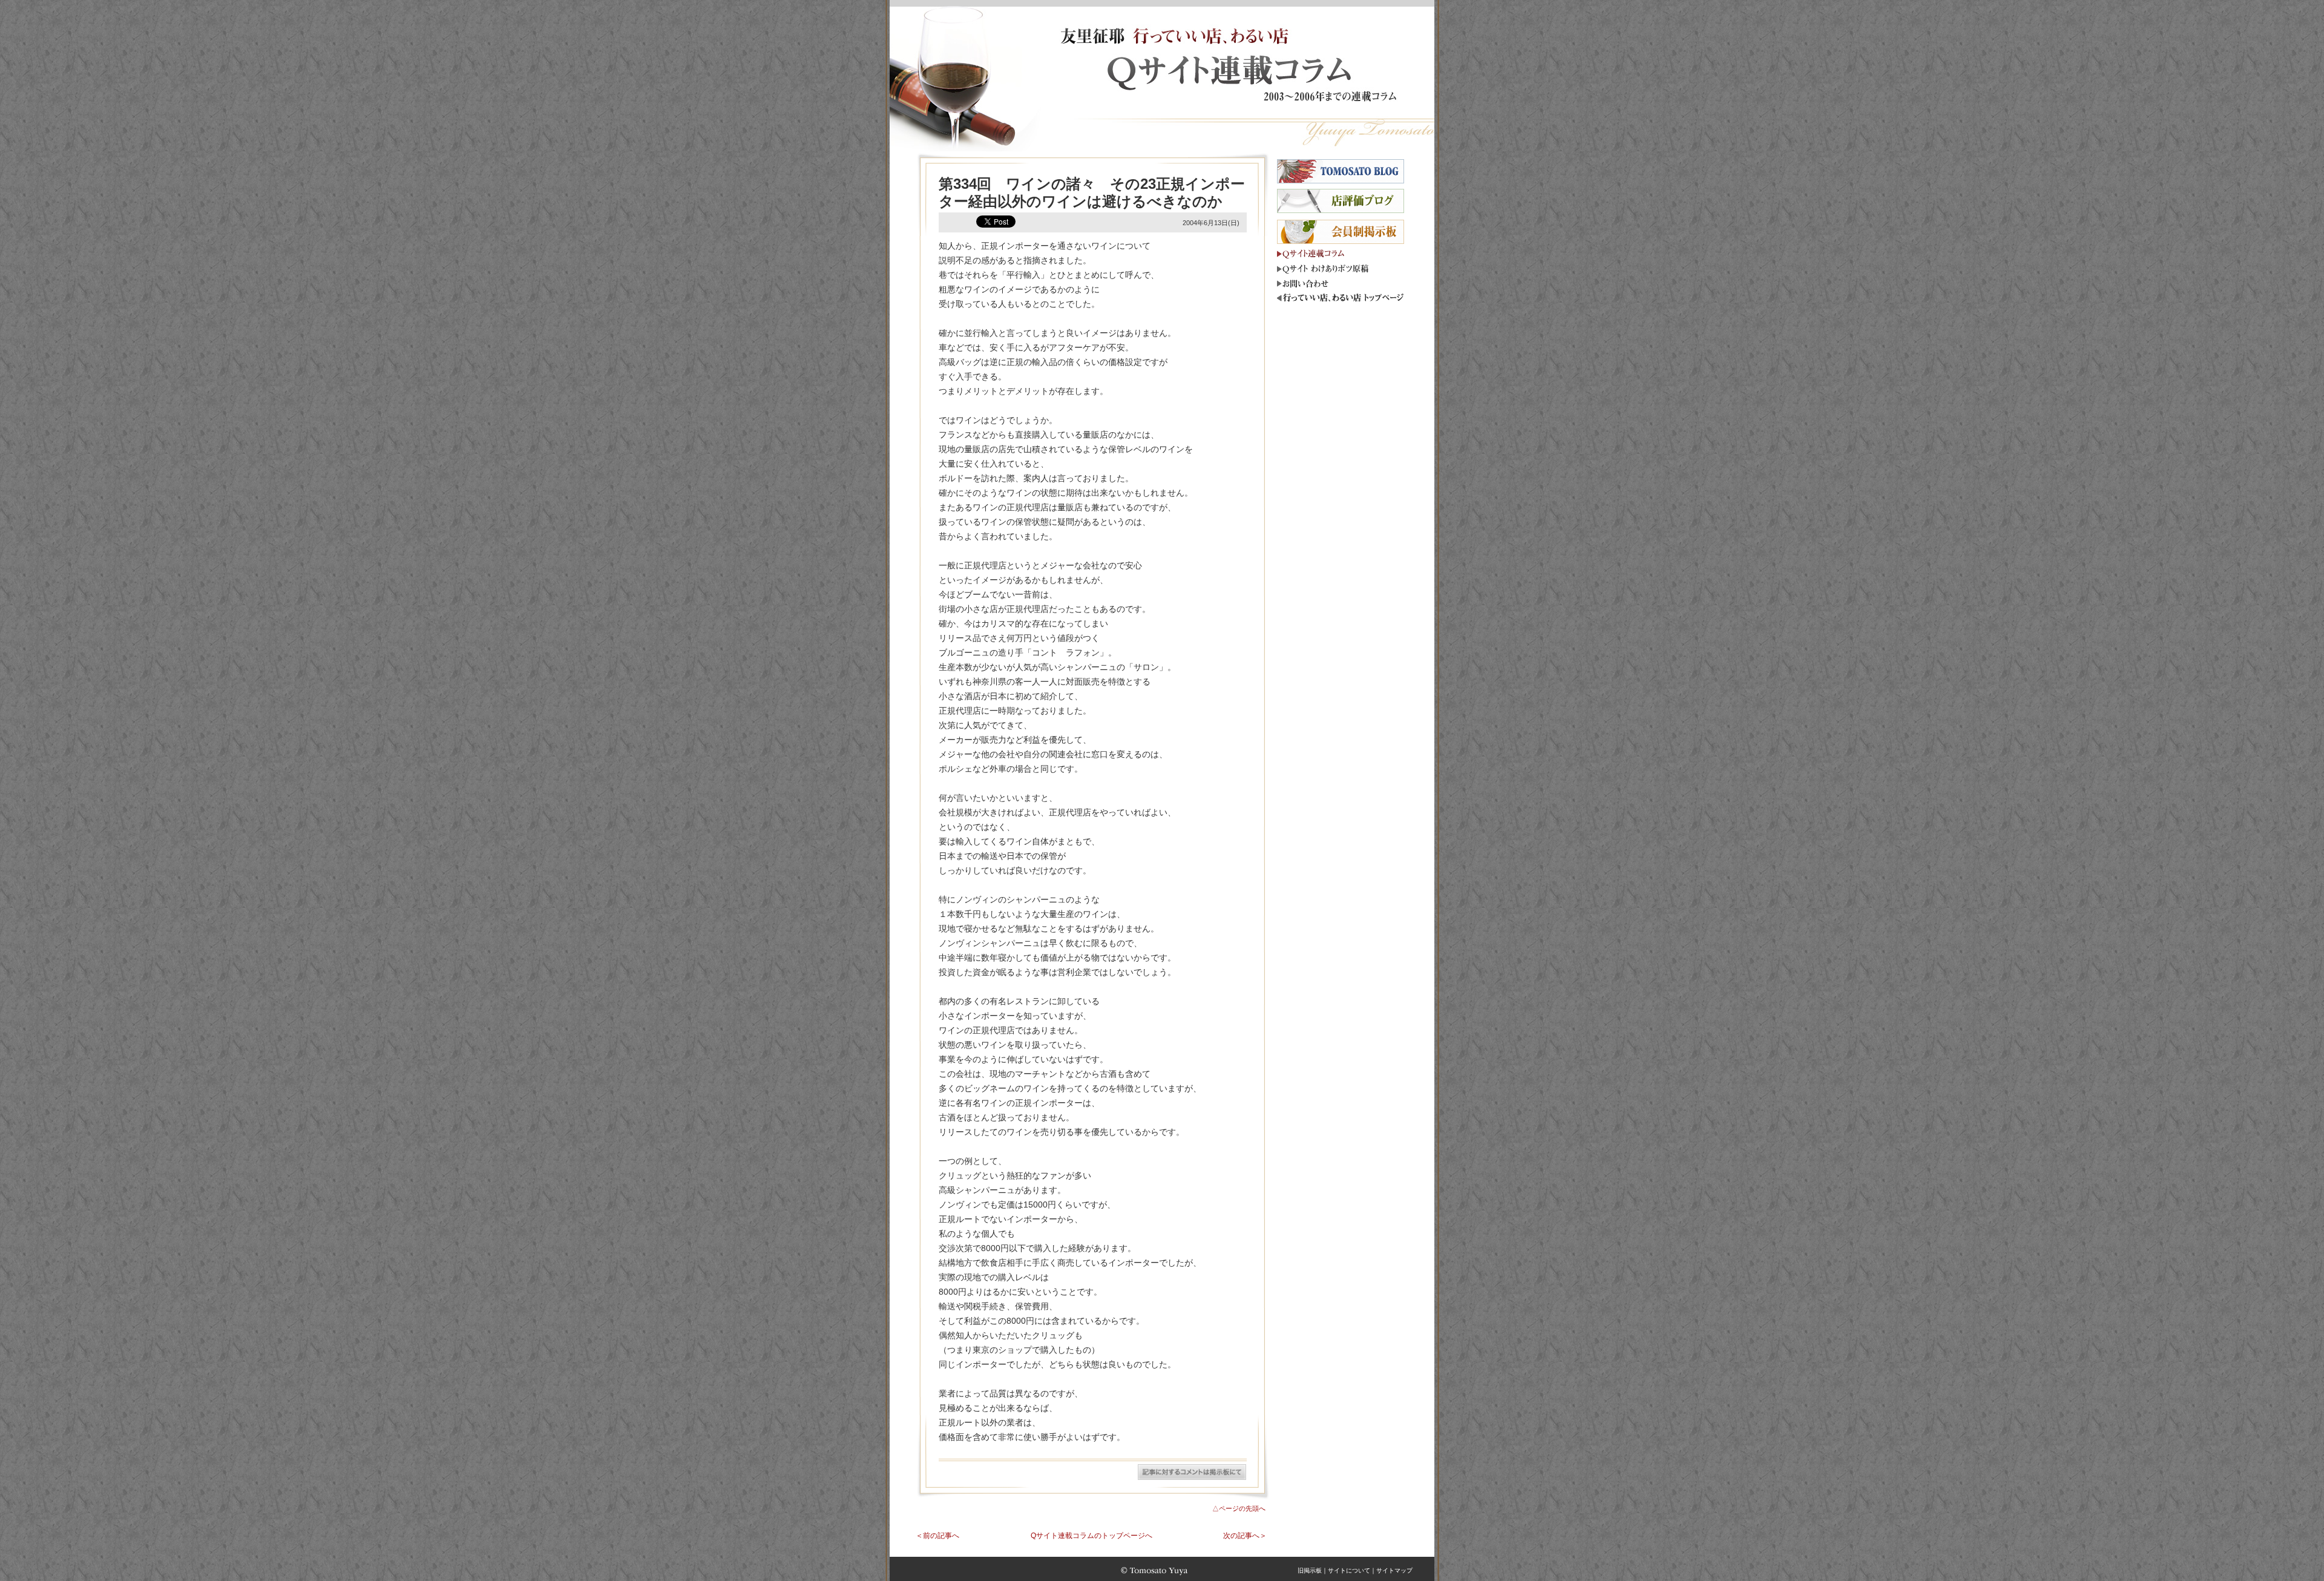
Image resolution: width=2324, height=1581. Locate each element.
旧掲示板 (1310, 1570)
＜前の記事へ (937, 1536)
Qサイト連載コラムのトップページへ (1091, 1536)
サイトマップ (1394, 1570)
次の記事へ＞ (1245, 1536)
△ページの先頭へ (1239, 1508)
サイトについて (1349, 1570)
